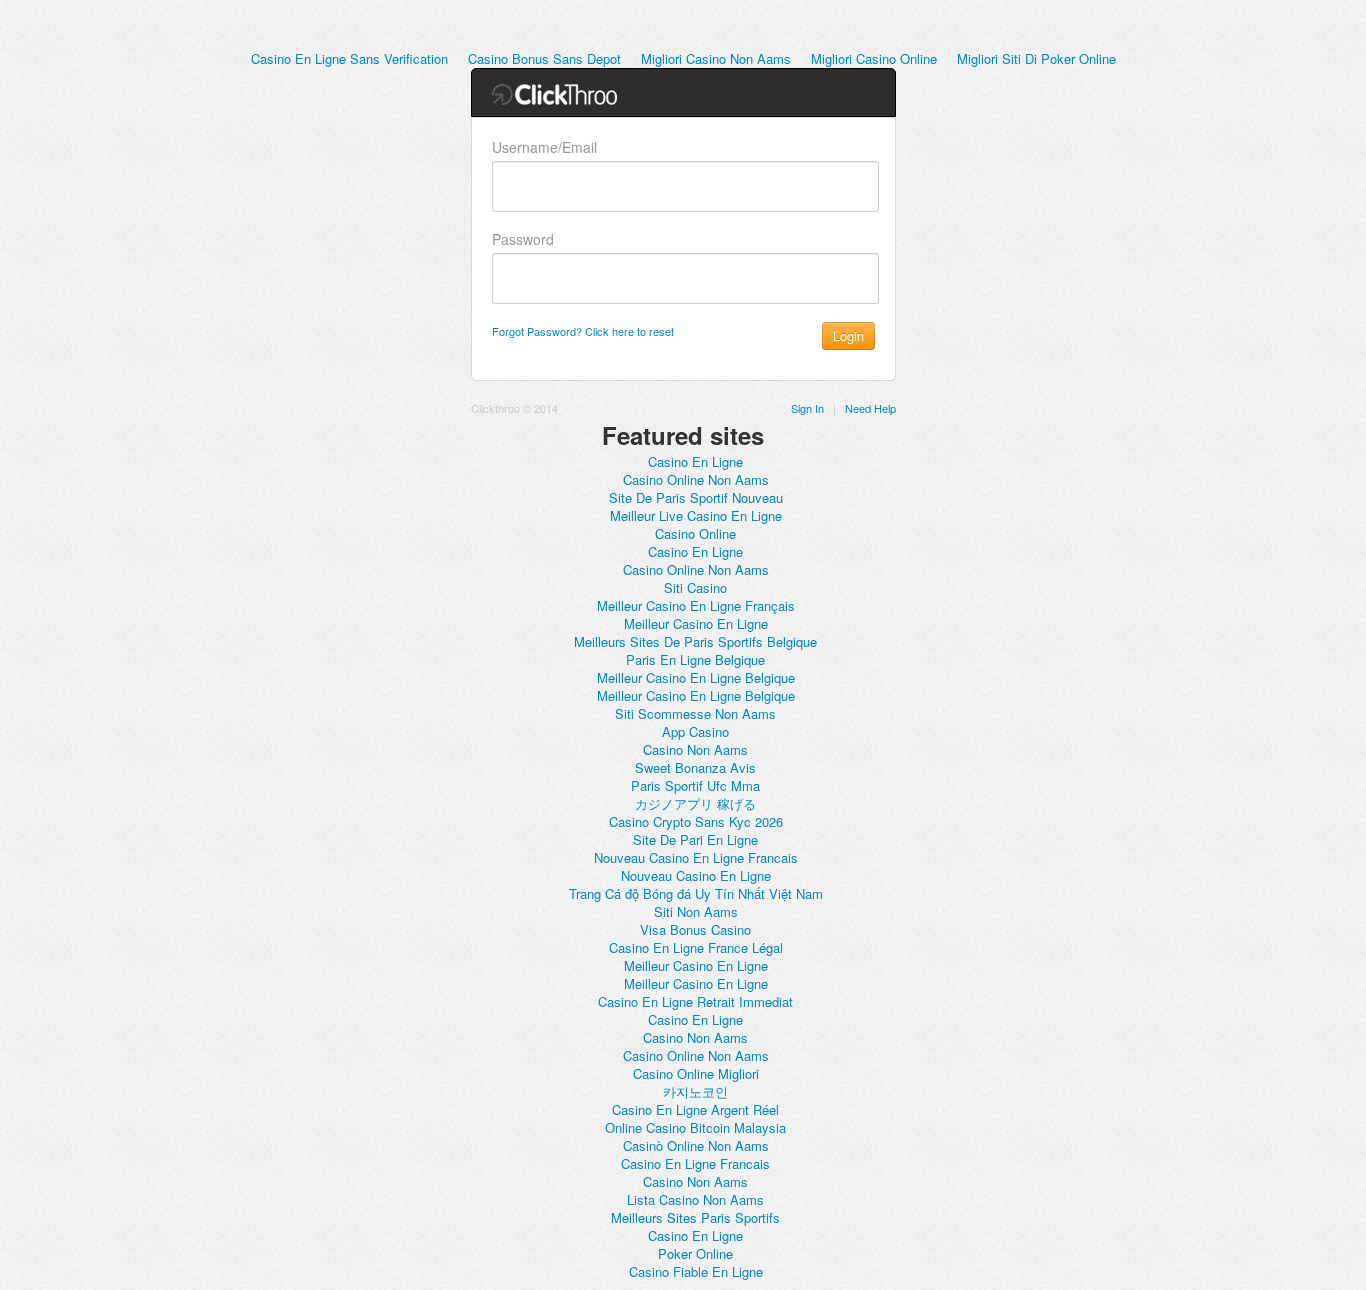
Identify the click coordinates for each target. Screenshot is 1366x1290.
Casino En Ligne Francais (695, 1163)
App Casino (695, 731)
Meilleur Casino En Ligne (696, 623)
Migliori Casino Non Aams (716, 58)
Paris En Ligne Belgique (695, 659)
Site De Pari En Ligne (695, 839)
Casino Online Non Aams (696, 479)
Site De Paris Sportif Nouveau (696, 497)
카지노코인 (695, 1091)
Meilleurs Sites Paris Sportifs (695, 1217)
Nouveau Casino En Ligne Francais (696, 857)
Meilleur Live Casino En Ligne (696, 515)
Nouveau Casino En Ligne (696, 875)
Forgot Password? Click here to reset (583, 331)
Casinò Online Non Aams (696, 1145)
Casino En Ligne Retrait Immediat (695, 1001)
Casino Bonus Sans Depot (544, 58)
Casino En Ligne (695, 461)
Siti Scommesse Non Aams (695, 713)
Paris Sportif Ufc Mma (695, 785)
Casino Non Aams (695, 749)
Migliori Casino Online (874, 58)
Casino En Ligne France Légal (696, 947)
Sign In (807, 408)
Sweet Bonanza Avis (695, 767)
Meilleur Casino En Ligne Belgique (696, 677)
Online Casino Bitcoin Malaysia (695, 1127)
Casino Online (695, 533)
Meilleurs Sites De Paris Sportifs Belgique (695, 641)
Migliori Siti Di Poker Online (1036, 58)
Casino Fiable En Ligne (696, 1271)
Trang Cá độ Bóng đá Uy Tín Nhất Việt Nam (696, 893)
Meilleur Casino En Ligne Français (696, 605)
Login (848, 335)
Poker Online (695, 1253)
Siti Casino (695, 587)
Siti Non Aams (696, 911)
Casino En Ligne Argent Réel (695, 1109)
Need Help (870, 408)
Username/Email (544, 147)
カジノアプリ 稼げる (695, 803)
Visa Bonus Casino (695, 929)
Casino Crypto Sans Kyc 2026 (696, 821)
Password (523, 239)
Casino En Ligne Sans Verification (349, 58)
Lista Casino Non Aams (695, 1199)
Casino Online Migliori (696, 1073)
